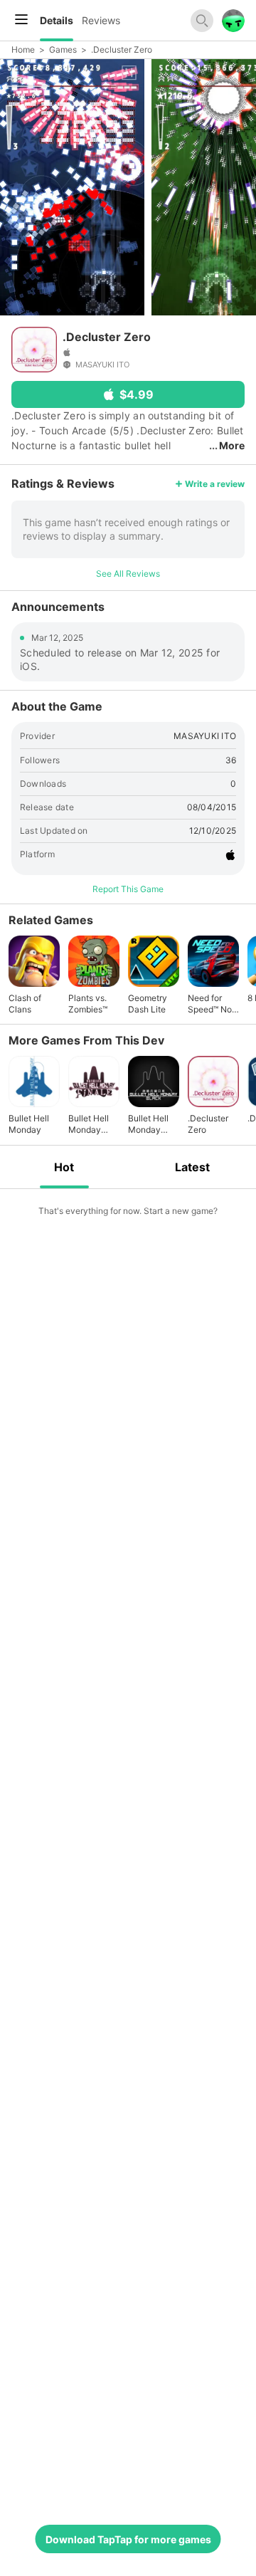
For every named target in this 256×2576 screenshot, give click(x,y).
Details (57, 20)
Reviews (101, 20)
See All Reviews (128, 574)
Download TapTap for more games (128, 2539)
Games (63, 49)
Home (23, 49)
